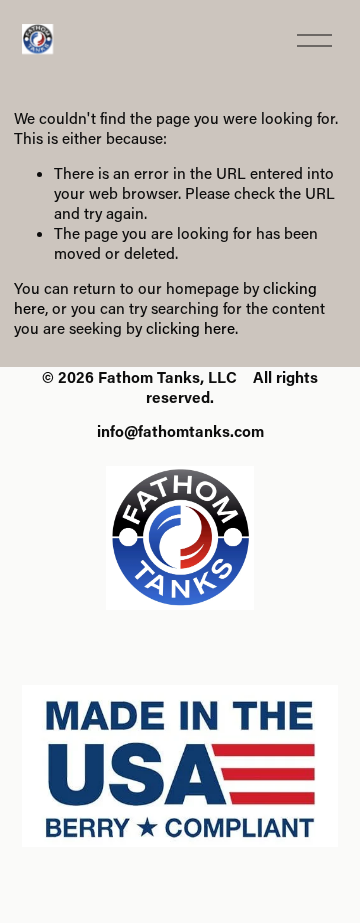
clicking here (190, 328)
